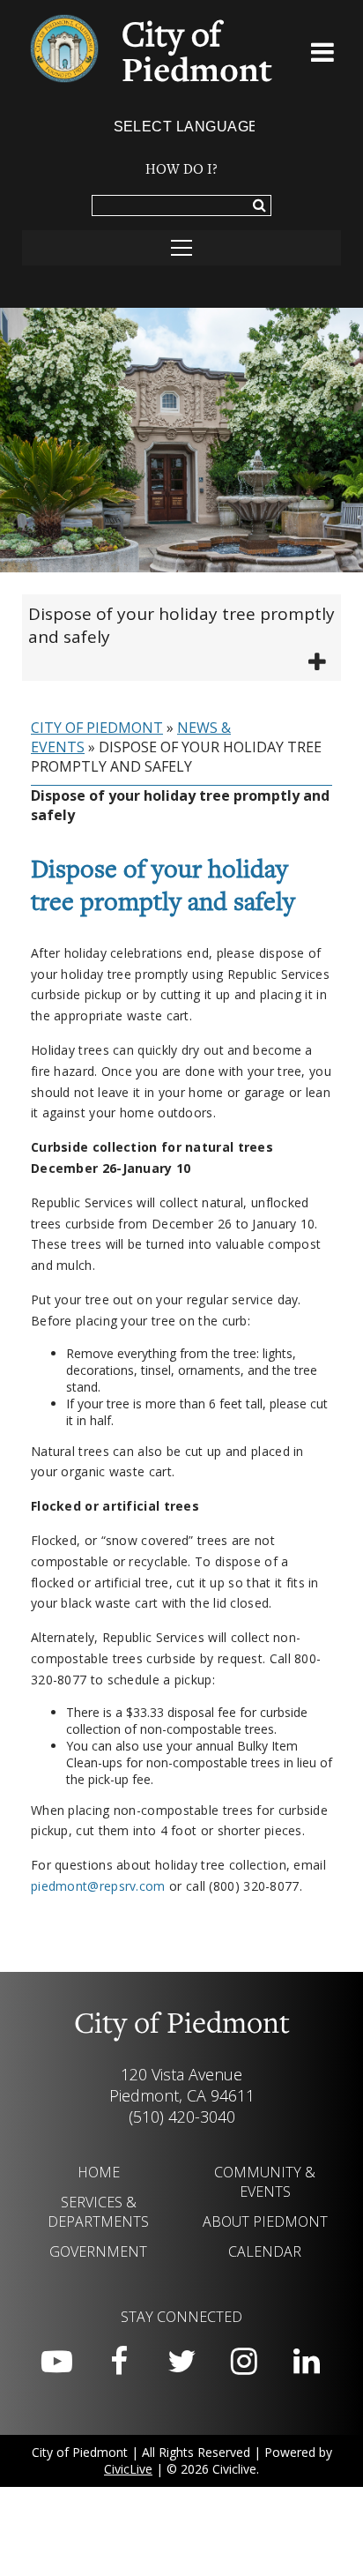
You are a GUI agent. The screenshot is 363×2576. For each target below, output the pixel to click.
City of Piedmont (97, 728)
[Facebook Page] (119, 2362)
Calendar (265, 2251)
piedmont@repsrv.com (98, 1886)
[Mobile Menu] (323, 56)
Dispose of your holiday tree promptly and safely (181, 625)
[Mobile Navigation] (181, 248)
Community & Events (265, 2182)
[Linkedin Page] (307, 2362)
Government (98, 2251)
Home (99, 2172)
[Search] (259, 206)
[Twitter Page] (181, 2362)
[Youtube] (56, 2362)
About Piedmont (265, 2221)
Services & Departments (98, 2212)
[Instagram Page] (244, 2362)
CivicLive (128, 2469)
